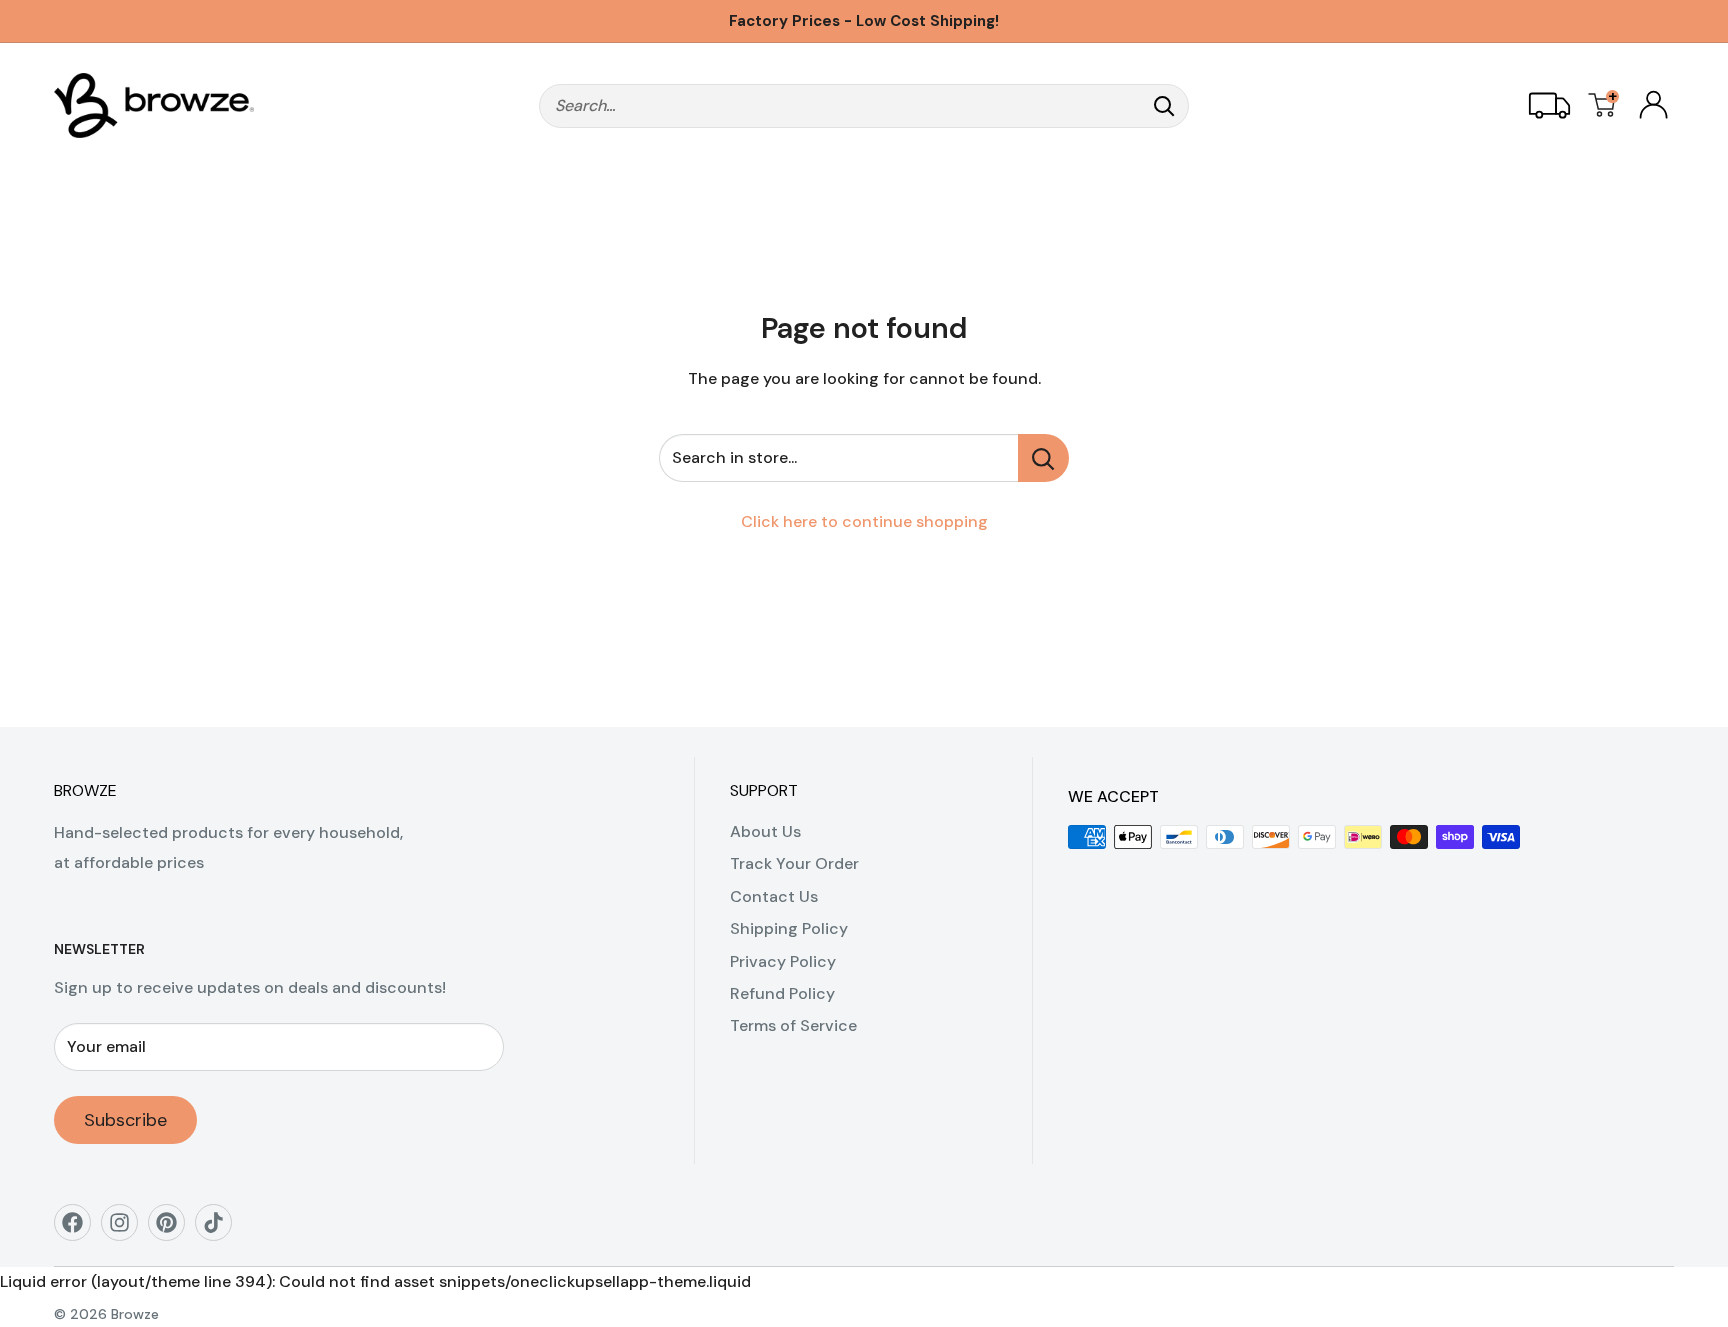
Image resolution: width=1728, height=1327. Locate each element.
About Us (765, 831)
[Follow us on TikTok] (220, 1229)
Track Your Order (794, 863)
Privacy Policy (783, 961)
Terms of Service (793, 1025)
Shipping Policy (789, 928)
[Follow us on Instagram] (126, 1229)
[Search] (1164, 106)
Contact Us (774, 896)
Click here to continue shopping (864, 521)
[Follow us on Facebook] (79, 1229)
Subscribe (125, 1120)
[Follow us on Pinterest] (173, 1229)
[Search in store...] (1043, 458)
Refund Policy (782, 993)
